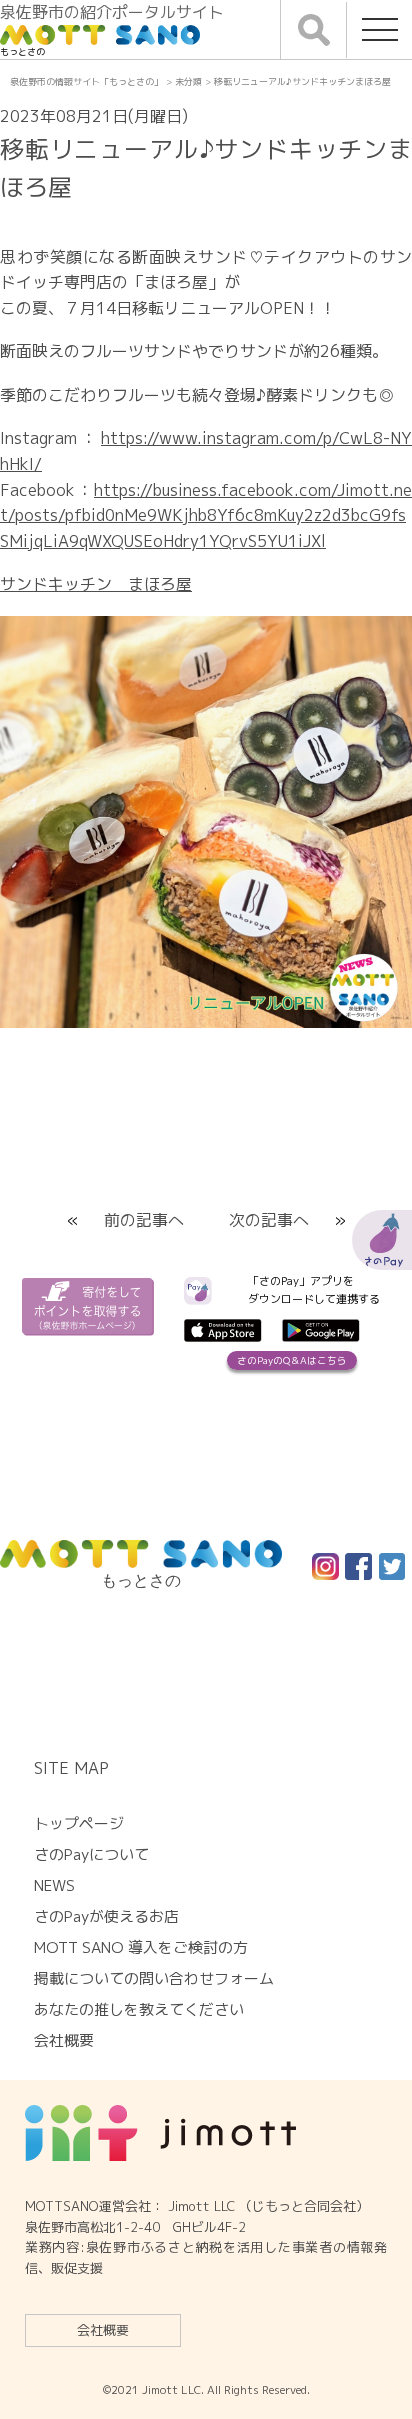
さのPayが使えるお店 (106, 1916)
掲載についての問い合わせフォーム (154, 1978)
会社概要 (103, 2330)
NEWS (54, 1885)
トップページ (79, 1823)
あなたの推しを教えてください (139, 2009)
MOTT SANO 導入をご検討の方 (141, 1947)
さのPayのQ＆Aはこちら (292, 1360)
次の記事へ (269, 1220)
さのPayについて (91, 1854)
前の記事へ (144, 1220)
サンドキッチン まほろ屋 (96, 584)
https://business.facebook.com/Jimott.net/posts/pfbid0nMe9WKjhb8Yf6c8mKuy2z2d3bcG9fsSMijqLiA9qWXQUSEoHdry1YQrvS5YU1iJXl (206, 515)
